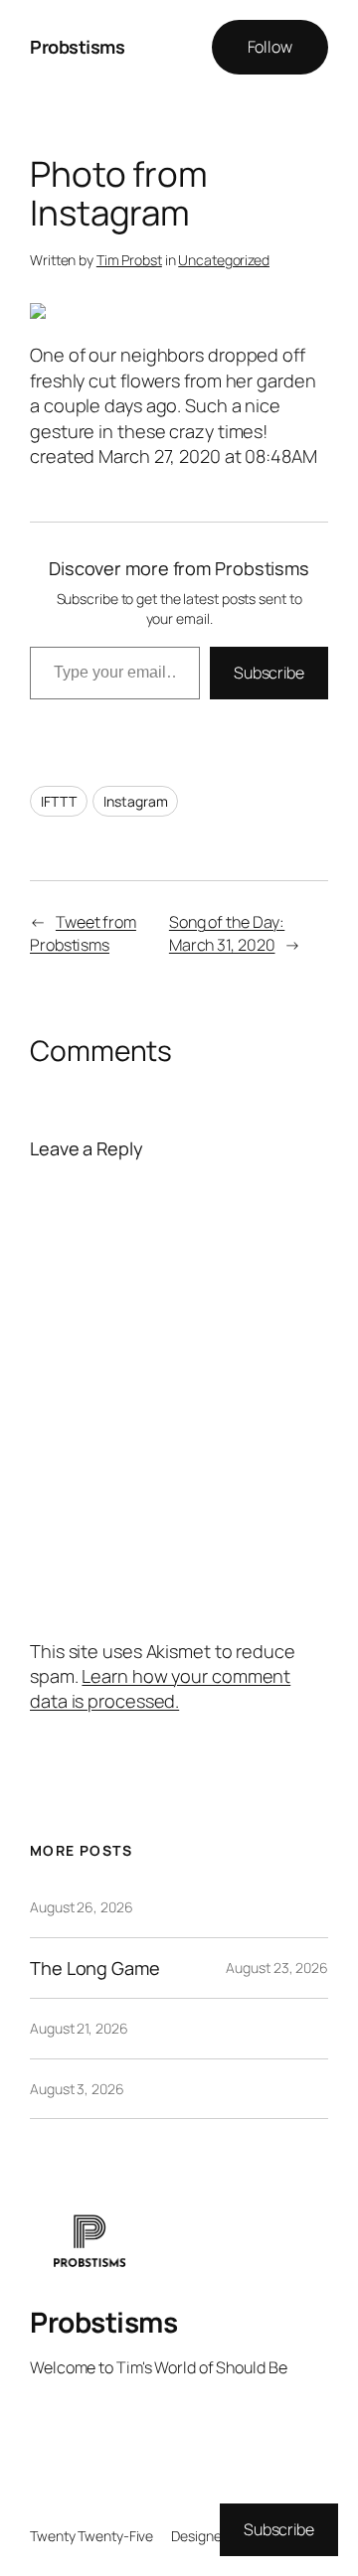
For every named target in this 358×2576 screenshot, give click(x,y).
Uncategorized (224, 260)
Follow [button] (270, 47)
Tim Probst (129, 260)
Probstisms (77, 47)
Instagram (135, 801)
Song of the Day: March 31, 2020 (227, 933)
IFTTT (59, 801)
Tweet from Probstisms (83, 933)
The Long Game (95, 1968)
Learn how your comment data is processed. (160, 1688)
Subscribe (269, 673)
